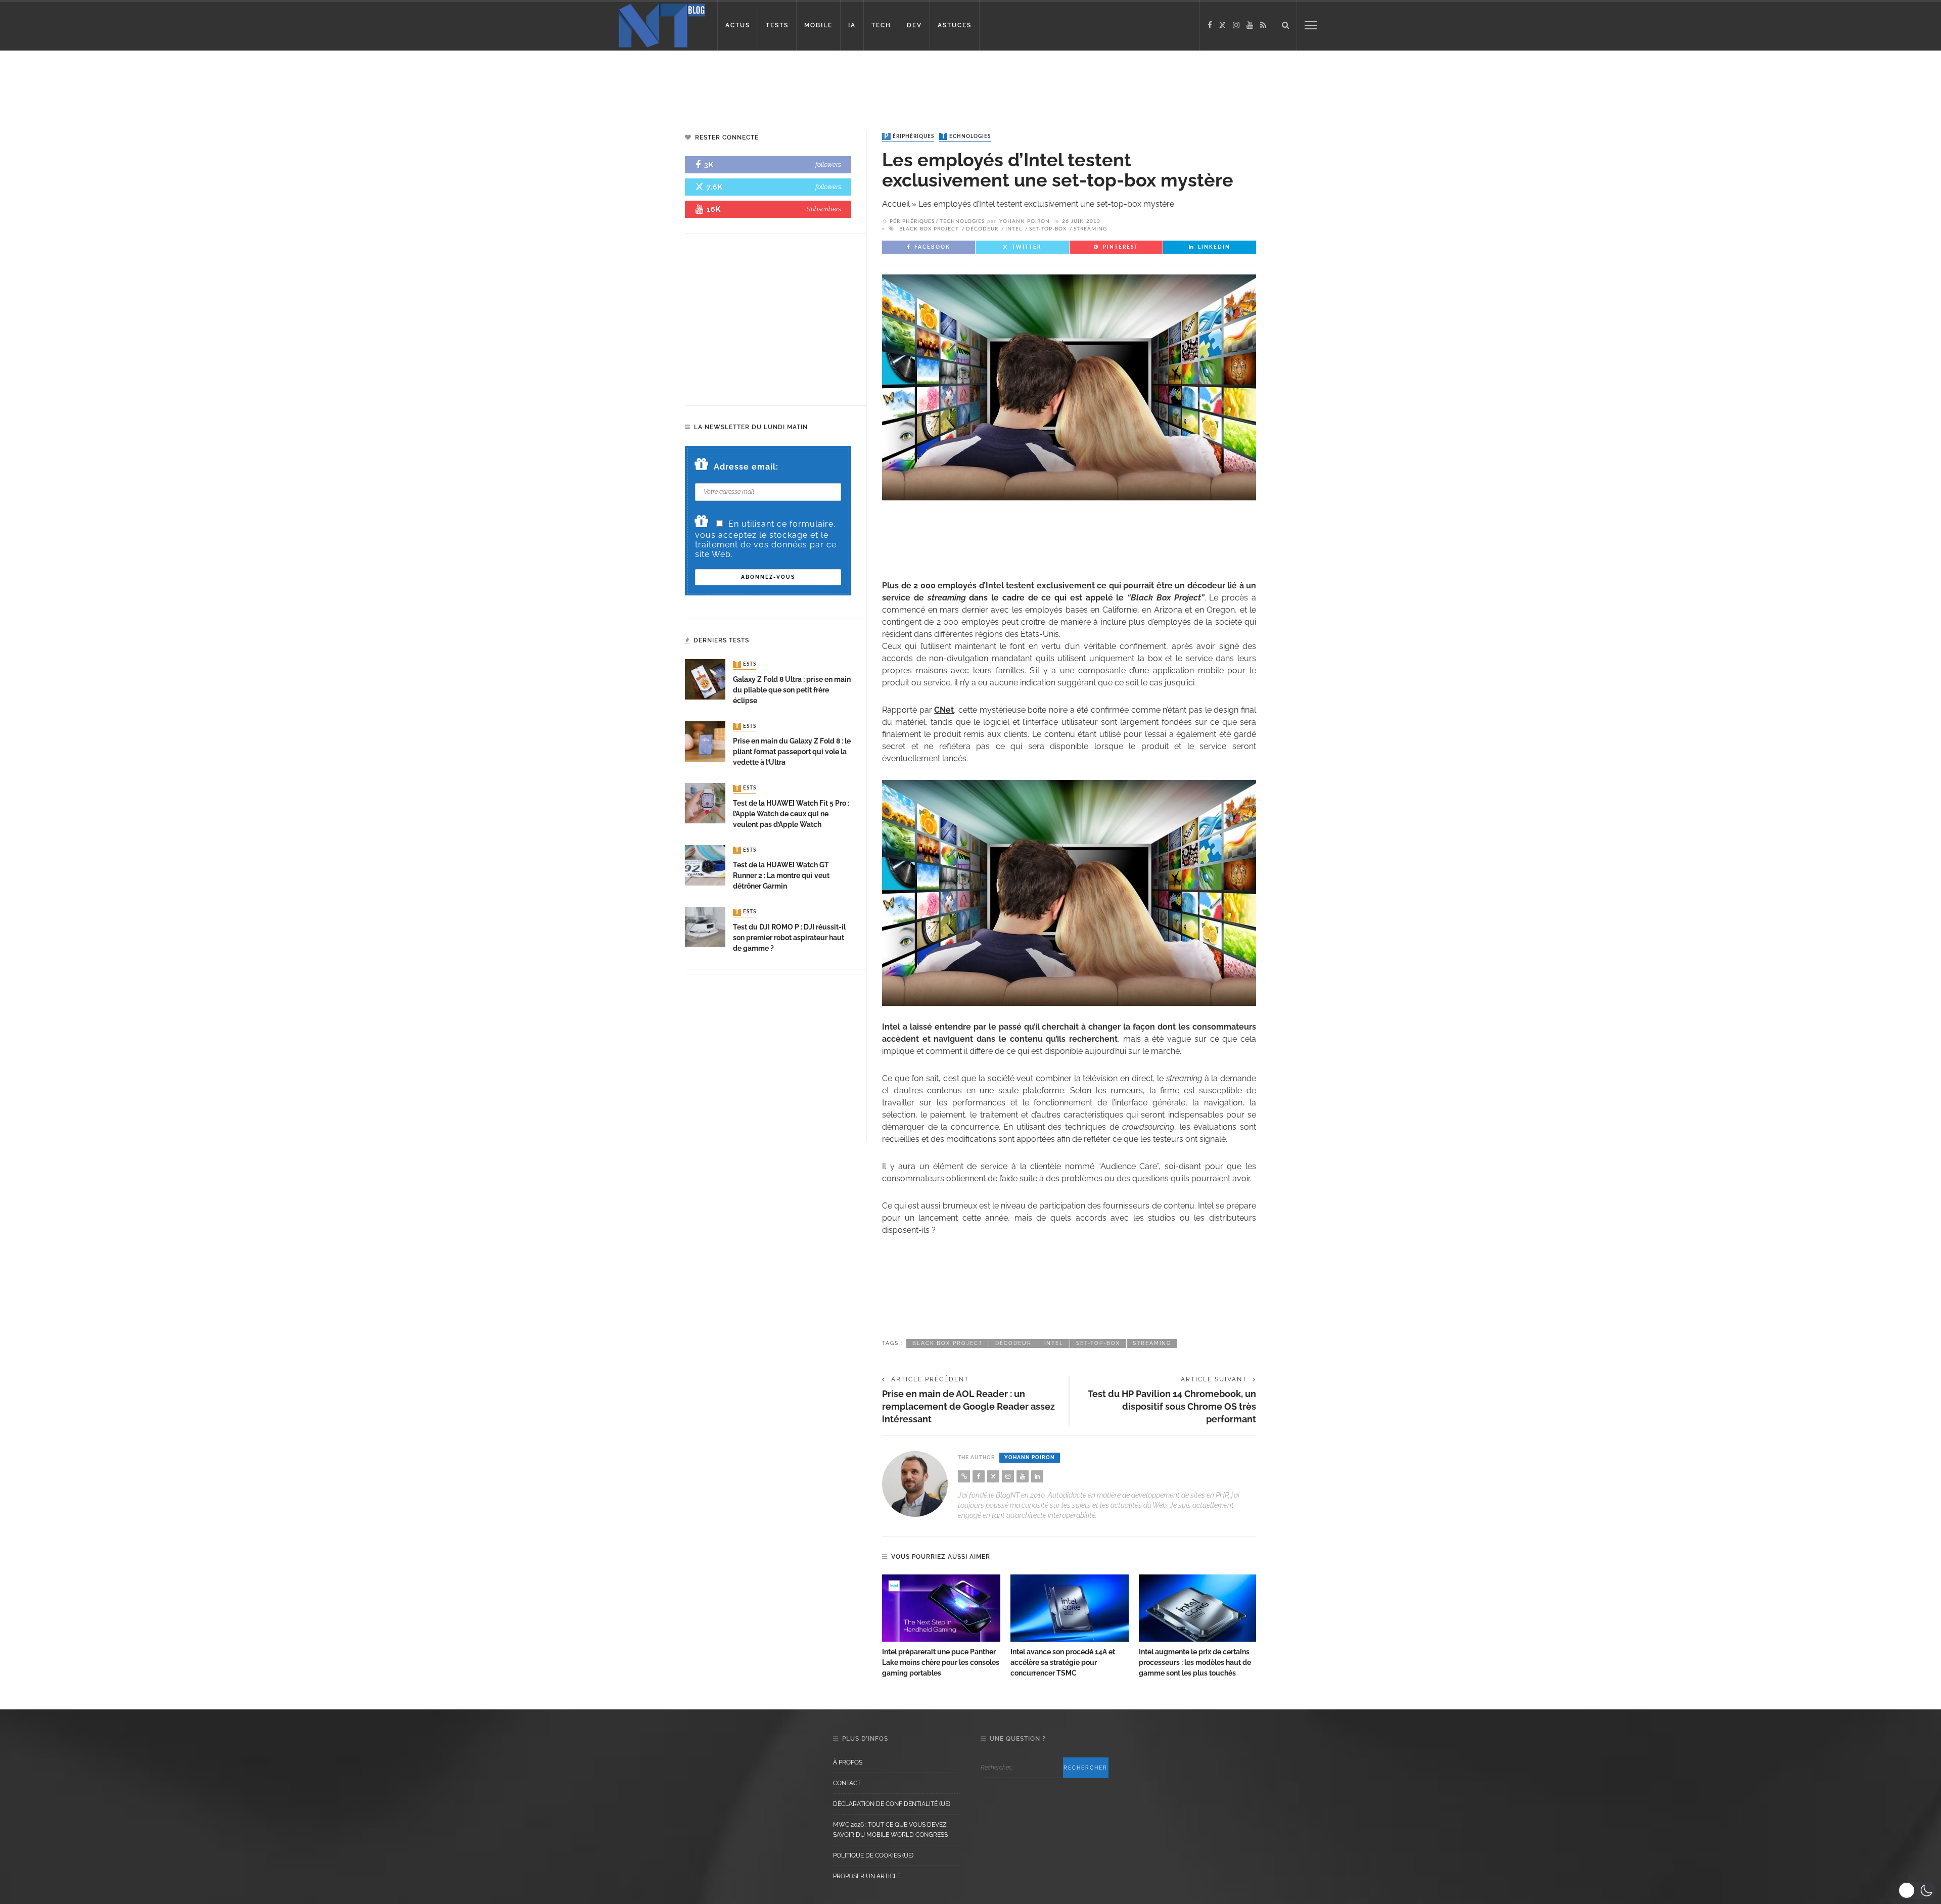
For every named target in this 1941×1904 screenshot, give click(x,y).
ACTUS (738, 25)
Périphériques (909, 136)
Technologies (966, 136)
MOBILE (818, 25)
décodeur (982, 229)
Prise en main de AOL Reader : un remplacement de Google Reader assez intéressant (968, 1406)
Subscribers (824, 209)
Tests (746, 665)
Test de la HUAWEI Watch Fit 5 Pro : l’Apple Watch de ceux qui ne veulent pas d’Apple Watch (791, 814)
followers (828, 165)
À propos (848, 1762)
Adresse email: (746, 467)
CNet (944, 710)
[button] (1917, 1890)
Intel (1014, 229)
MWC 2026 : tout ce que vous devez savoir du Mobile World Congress (890, 1830)
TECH (881, 25)
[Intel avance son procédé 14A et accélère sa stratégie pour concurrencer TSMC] (1070, 1608)
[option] (941, 1627)
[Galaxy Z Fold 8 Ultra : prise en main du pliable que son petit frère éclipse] (705, 679)
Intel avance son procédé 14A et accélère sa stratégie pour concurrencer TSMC (1063, 1662)
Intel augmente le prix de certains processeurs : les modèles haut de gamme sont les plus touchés (1195, 1662)
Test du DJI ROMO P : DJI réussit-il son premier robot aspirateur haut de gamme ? (789, 938)
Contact (847, 1783)
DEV (914, 25)
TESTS (777, 25)
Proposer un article (867, 1876)
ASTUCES (955, 25)
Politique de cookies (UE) (873, 1855)
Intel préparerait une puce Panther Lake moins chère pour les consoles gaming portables (941, 1662)
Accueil (896, 204)
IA (852, 25)
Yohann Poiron (1025, 221)
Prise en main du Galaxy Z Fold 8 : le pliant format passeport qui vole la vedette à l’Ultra (792, 752)
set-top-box (1048, 229)
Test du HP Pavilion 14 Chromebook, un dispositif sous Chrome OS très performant (1172, 1406)
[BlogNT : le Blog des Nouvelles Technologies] (662, 25)
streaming (1090, 229)
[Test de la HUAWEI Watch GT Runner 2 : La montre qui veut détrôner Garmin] (705, 865)
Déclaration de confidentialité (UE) (892, 1804)
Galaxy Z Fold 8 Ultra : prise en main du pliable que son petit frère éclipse (792, 690)
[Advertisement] (194, 83)
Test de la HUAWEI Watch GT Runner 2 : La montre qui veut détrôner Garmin (781, 875)
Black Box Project (929, 229)
